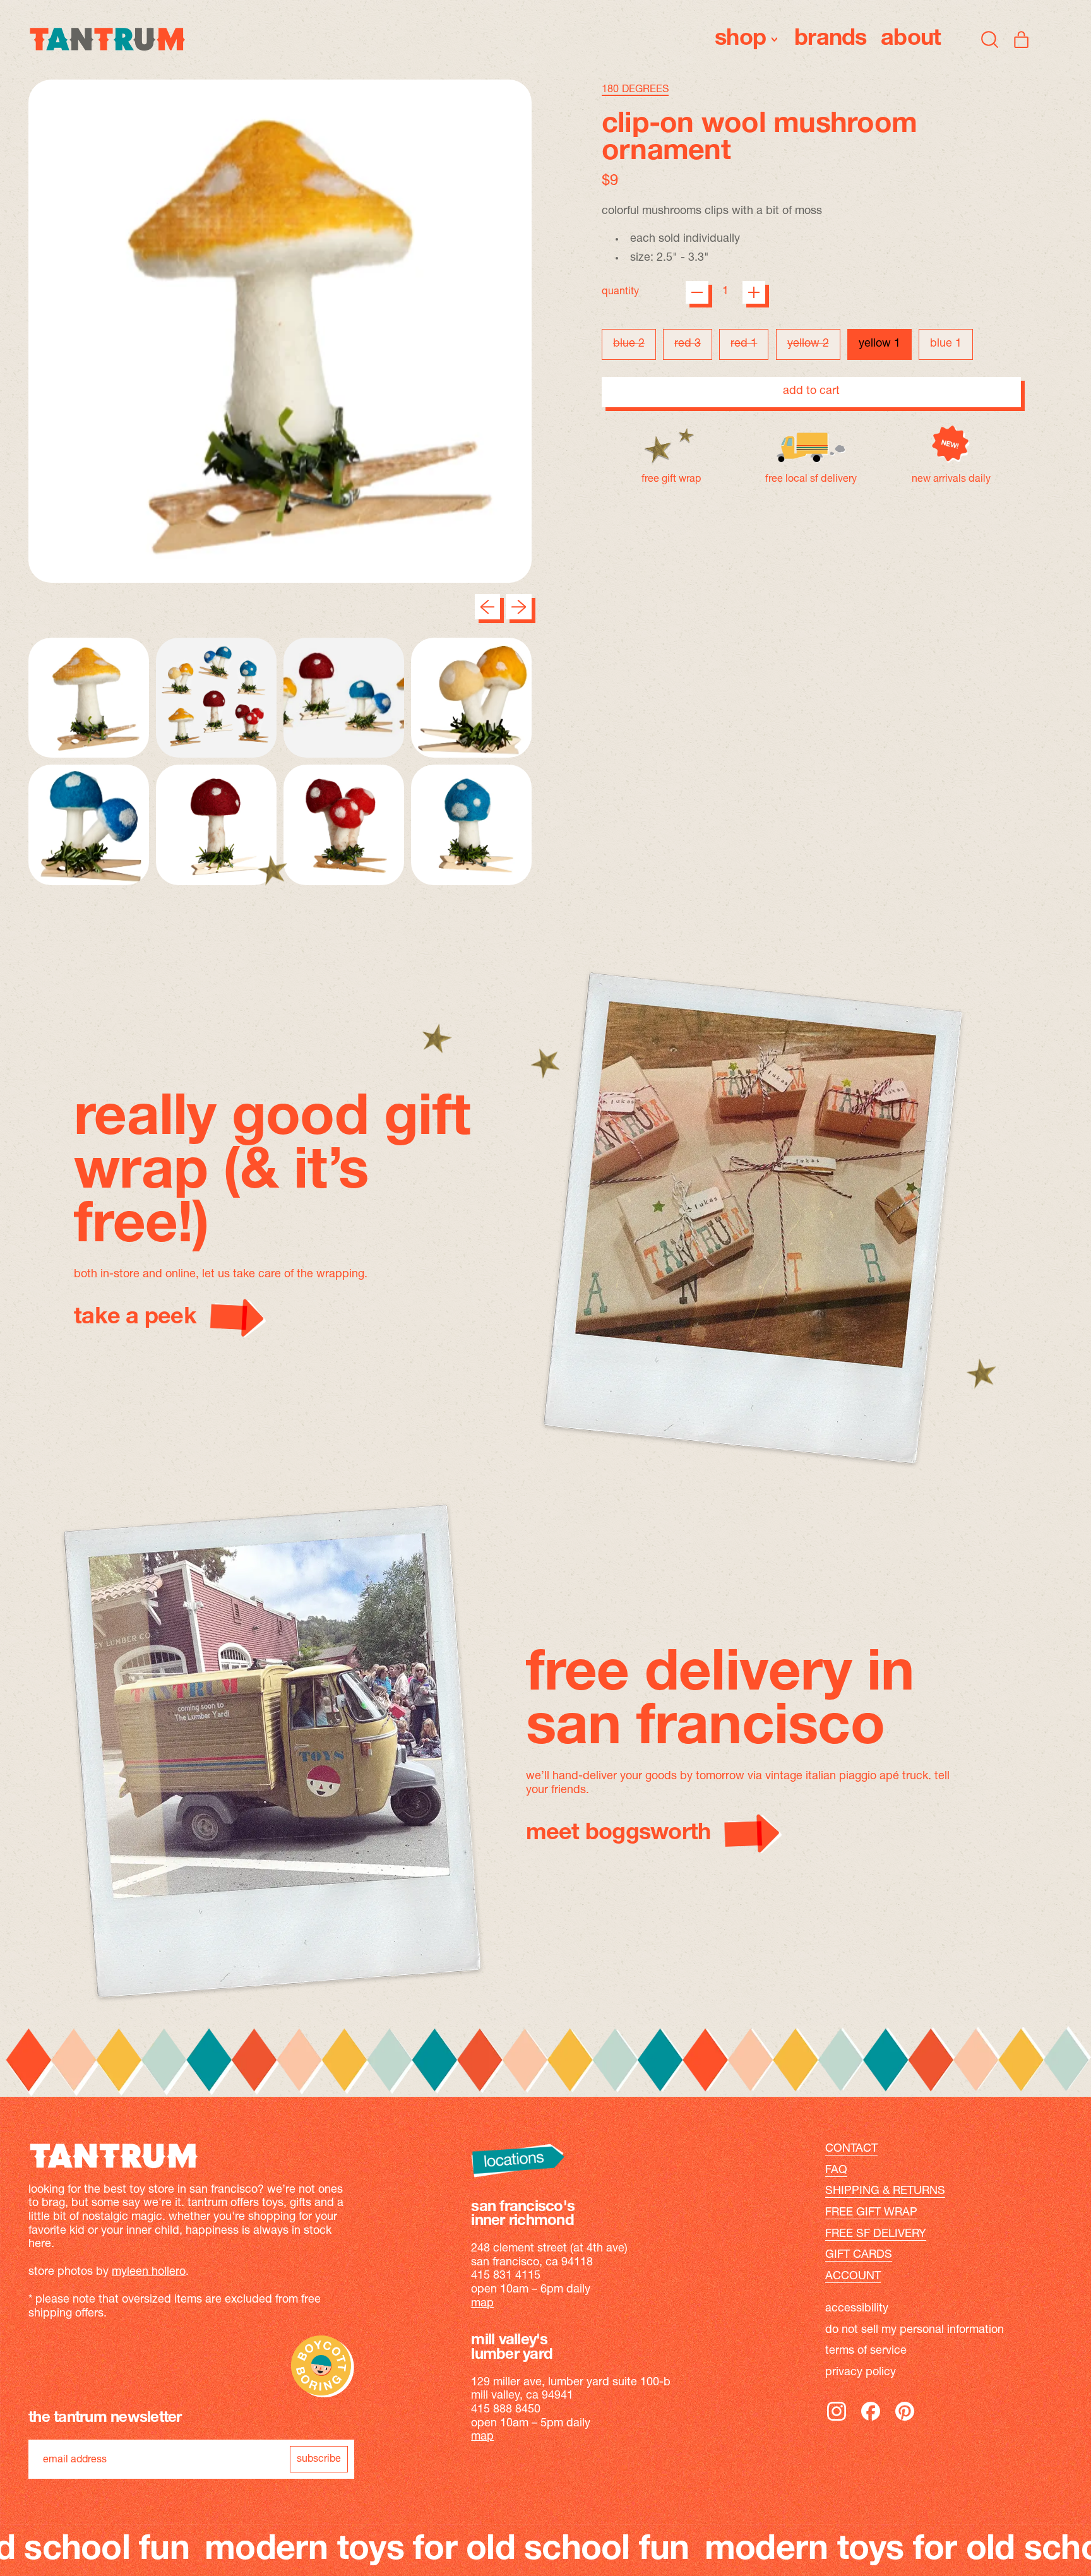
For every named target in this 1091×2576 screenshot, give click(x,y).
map (482, 2304)
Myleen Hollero (149, 2272)
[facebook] (871, 2420)
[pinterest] (905, 2420)
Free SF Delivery (876, 2234)
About (911, 39)
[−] (697, 292)
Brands (831, 39)
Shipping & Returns (885, 2191)
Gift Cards (859, 2255)
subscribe (319, 2459)
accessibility (857, 2309)
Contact (851, 2149)
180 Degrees (635, 90)
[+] (754, 292)
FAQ (836, 2171)
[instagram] (837, 2420)
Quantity (620, 292)
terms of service (866, 2351)
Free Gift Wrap (871, 2213)
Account (853, 2277)
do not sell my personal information (915, 2330)
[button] (990, 39)
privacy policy (861, 2373)
